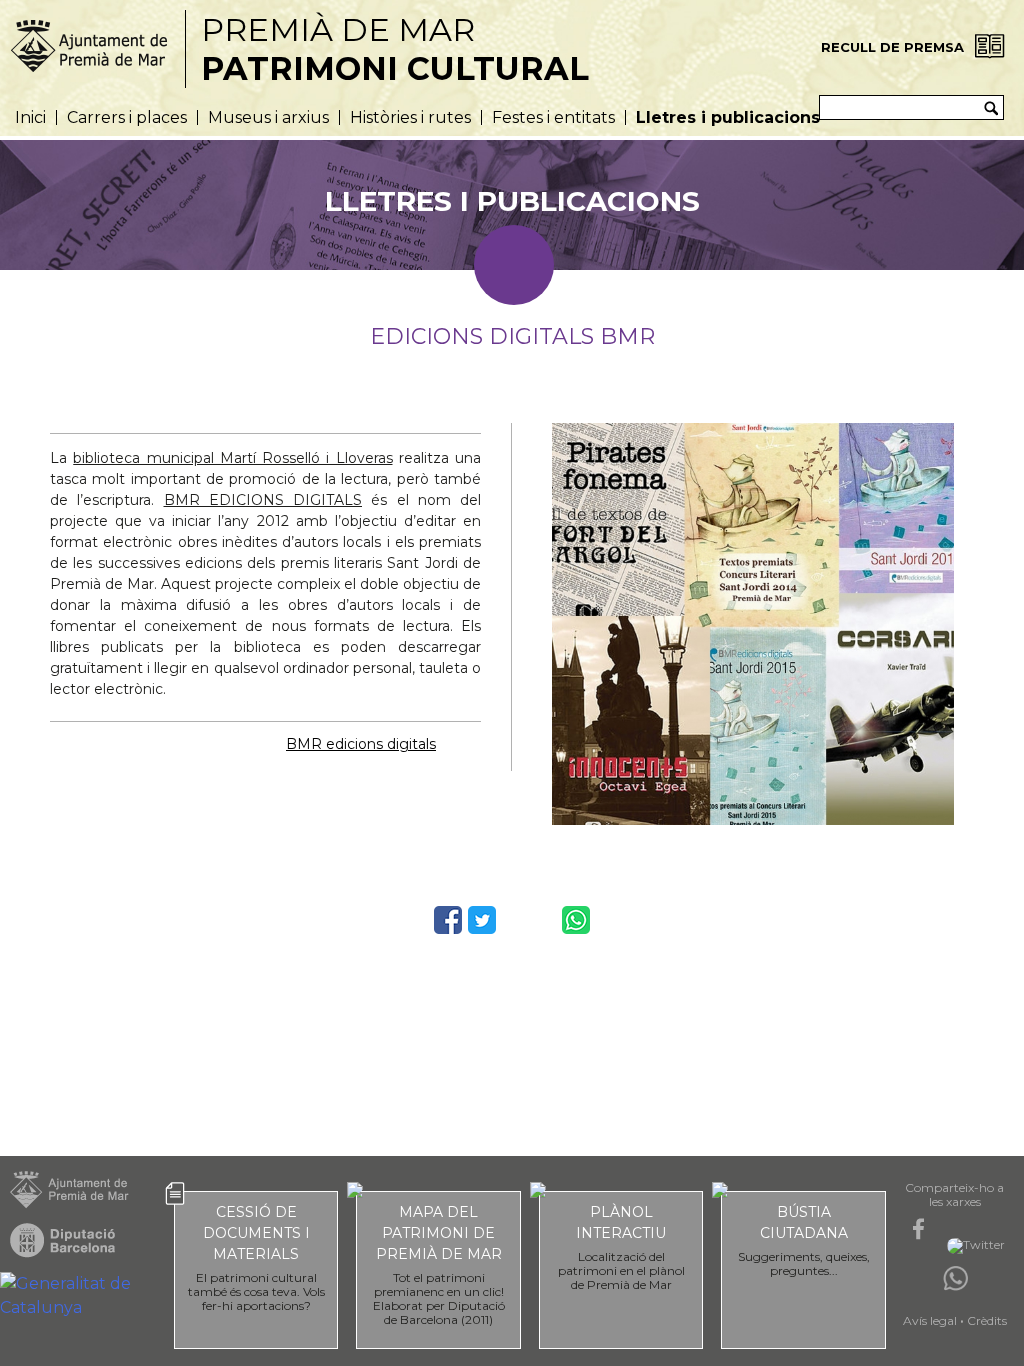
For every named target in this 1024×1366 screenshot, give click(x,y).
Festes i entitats (553, 117)
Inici (30, 117)
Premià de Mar (395, 49)
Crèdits (987, 1320)
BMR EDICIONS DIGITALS (263, 500)
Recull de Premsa (892, 47)
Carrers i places (127, 117)
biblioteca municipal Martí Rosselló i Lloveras (232, 458)
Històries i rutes (410, 117)
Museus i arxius (268, 117)
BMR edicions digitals (361, 744)
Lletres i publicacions (728, 117)
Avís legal (930, 1320)
